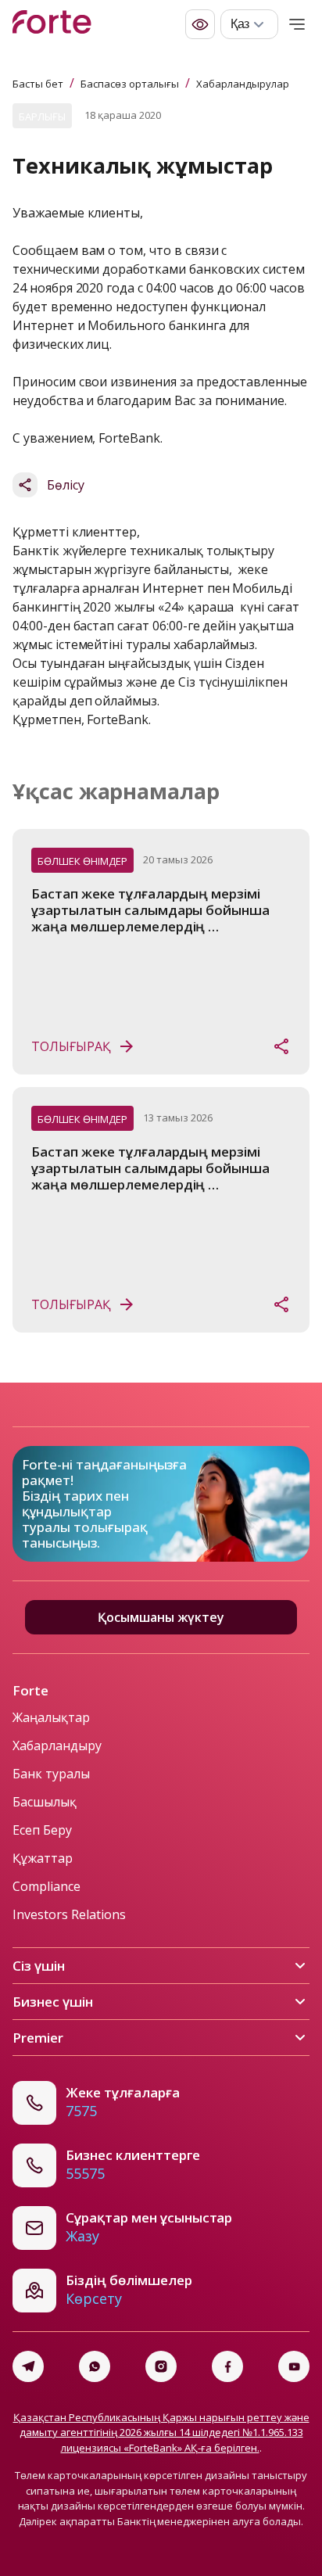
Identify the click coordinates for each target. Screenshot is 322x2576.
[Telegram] (28, 2366)
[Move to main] (52, 24)
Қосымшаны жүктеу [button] (161, 1617)
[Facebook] (227, 2366)
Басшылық (45, 1802)
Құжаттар (43, 1858)
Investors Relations (69, 1914)
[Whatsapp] (95, 2366)
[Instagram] (161, 2366)
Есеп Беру (42, 1830)
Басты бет (38, 84)
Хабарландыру (57, 1745)
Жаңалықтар (51, 1717)
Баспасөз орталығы (130, 84)
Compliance (47, 1886)
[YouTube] (294, 2366)
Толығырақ (71, 1046)
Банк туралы (51, 1774)
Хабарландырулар (243, 84)
